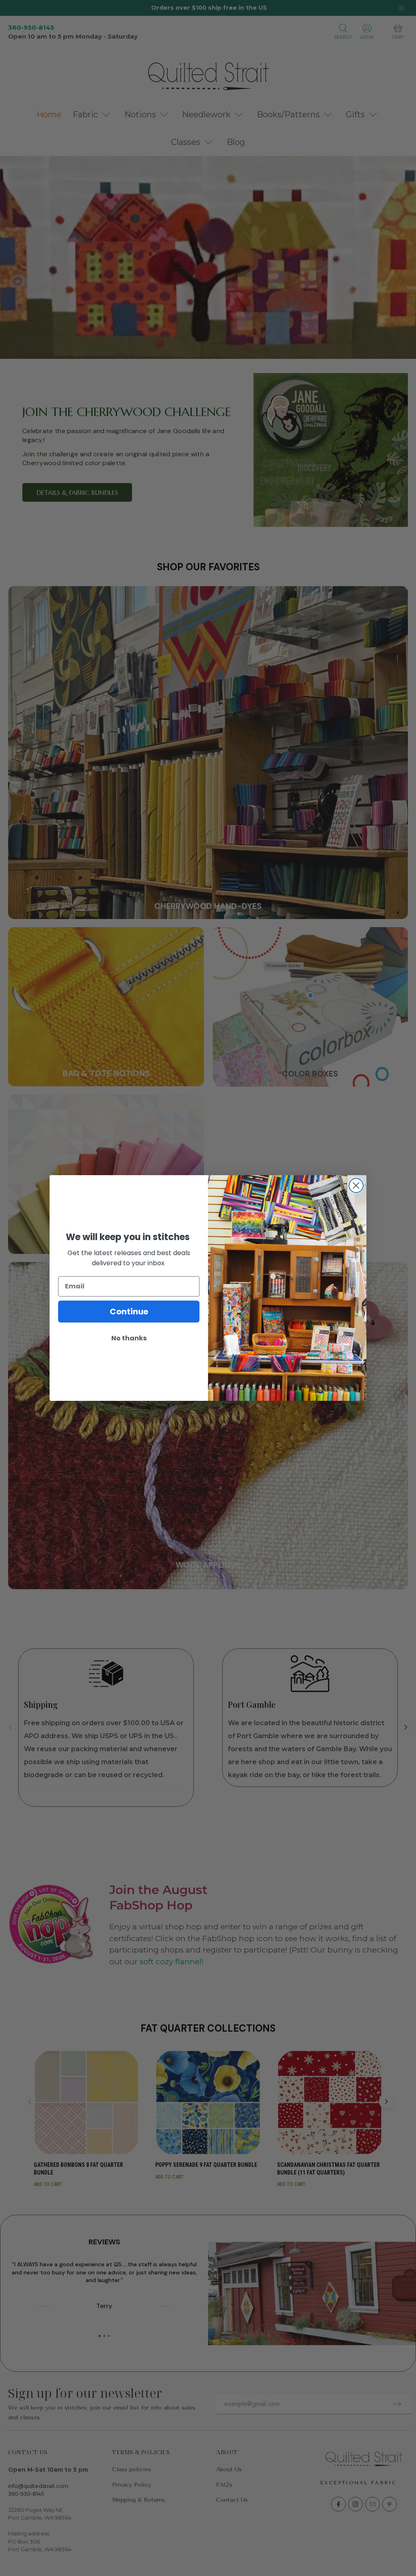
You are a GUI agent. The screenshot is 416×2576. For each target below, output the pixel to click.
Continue (129, 1312)
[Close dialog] (356, 1186)
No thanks (129, 1338)
